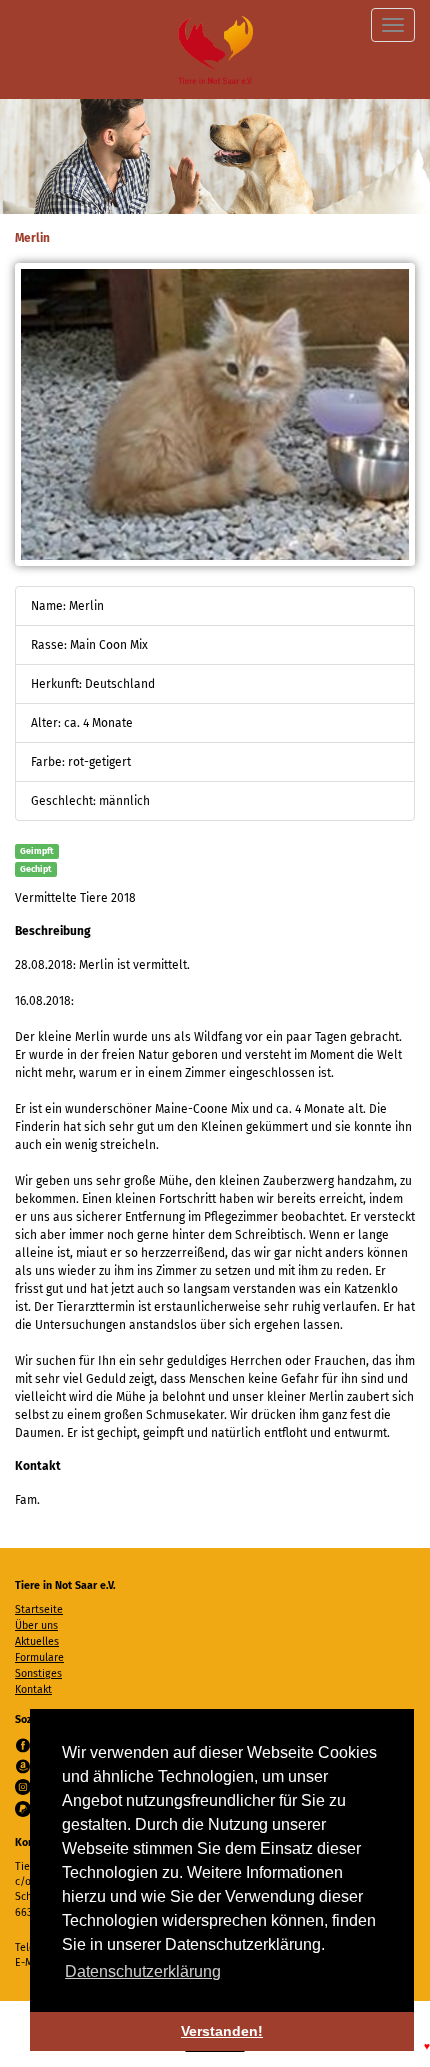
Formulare (39, 1657)
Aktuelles (37, 1641)
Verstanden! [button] (222, 2031)
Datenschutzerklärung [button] (143, 1971)
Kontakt (33, 1689)
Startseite (39, 1609)
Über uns (36, 1625)
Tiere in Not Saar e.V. (215, 49)
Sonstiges (38, 1673)
